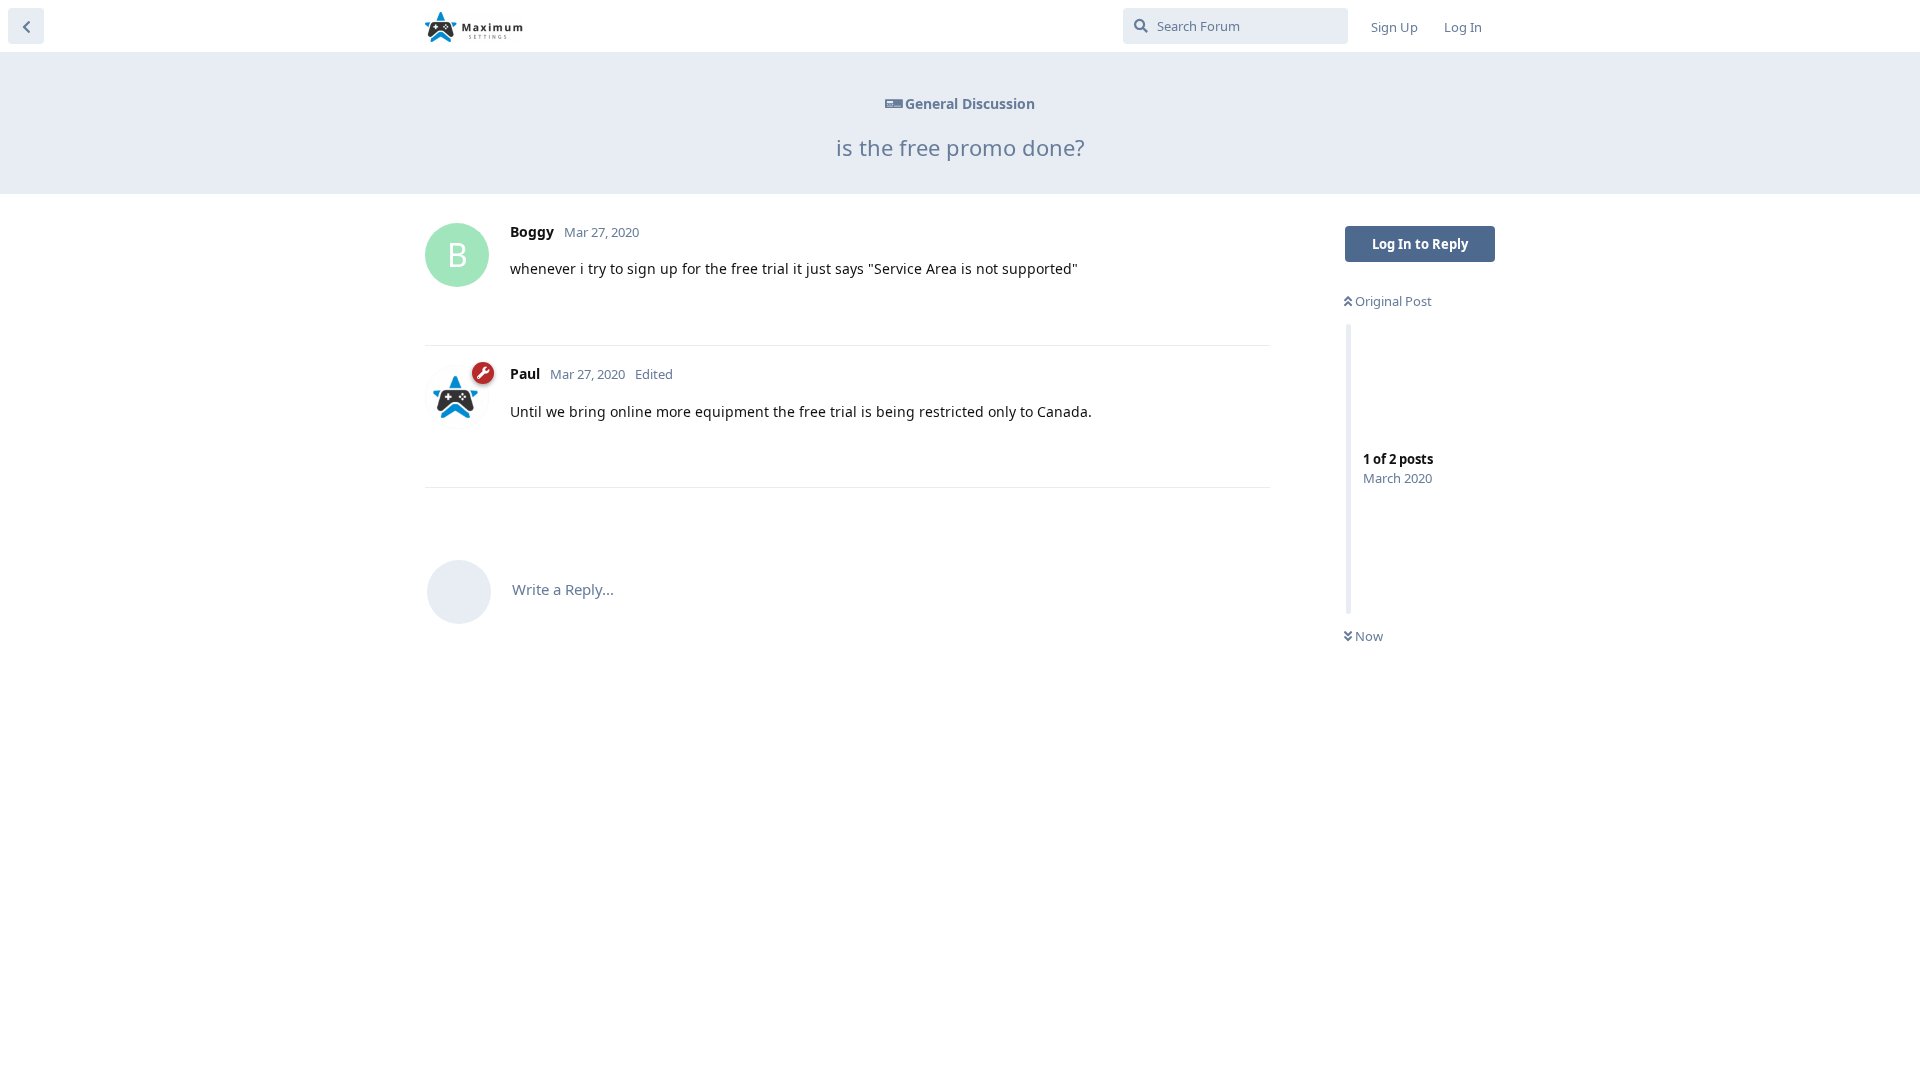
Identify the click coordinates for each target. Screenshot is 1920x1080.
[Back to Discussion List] (26, 26)
